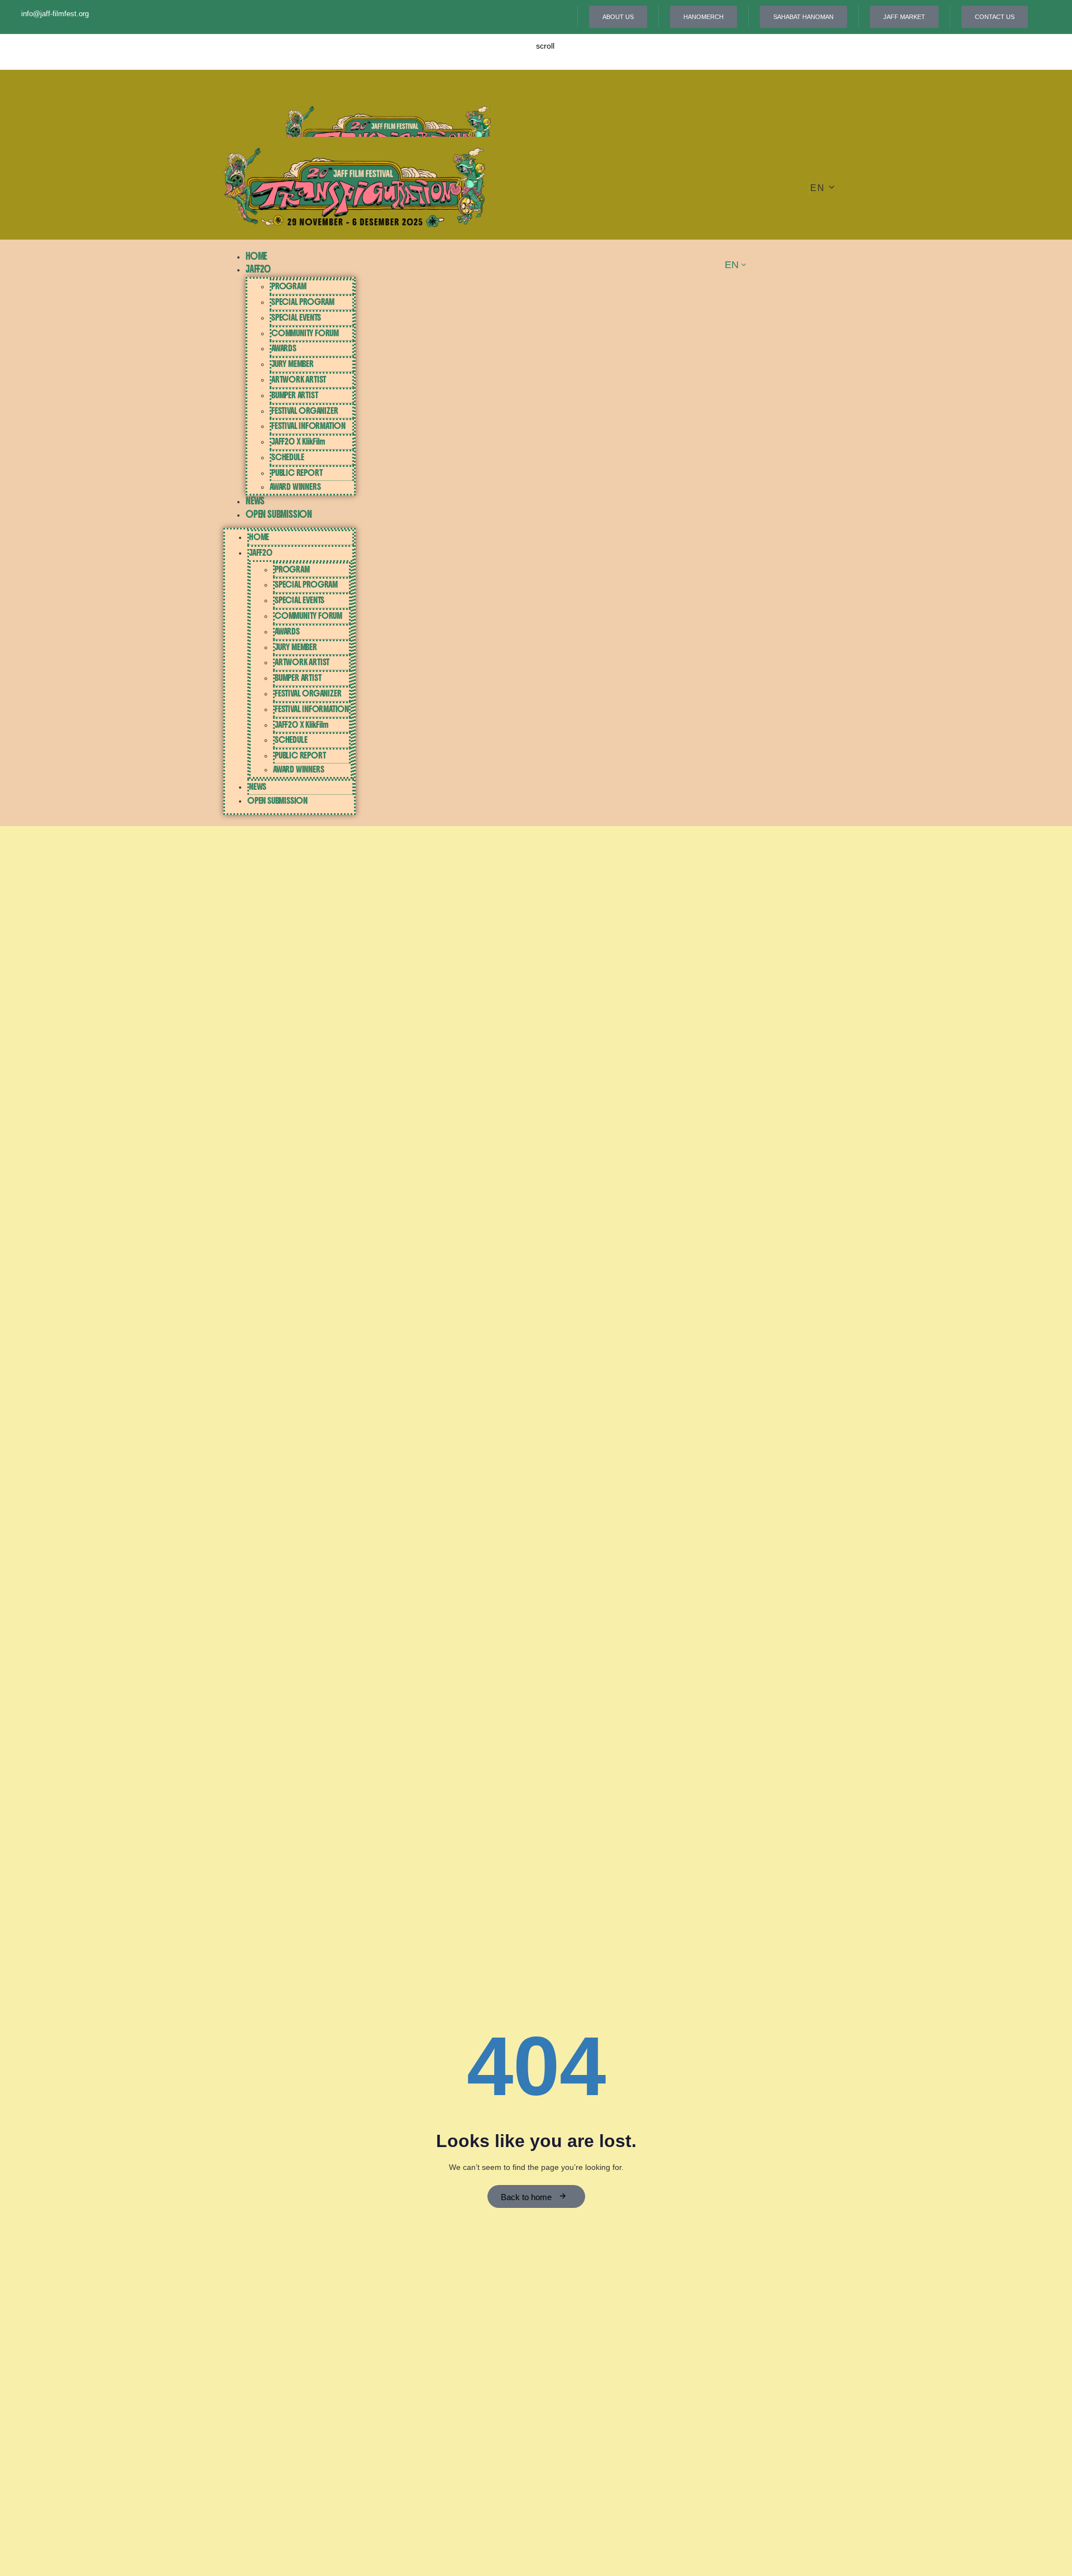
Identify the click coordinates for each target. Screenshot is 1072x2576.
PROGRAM (289, 286)
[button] (823, 188)
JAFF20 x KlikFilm (298, 442)
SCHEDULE (288, 457)
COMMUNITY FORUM (305, 333)
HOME (256, 256)
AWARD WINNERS (295, 487)
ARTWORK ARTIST (299, 380)
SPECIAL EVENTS (296, 318)
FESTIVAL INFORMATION (308, 426)
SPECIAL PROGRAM (303, 302)
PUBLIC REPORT (297, 473)
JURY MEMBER (293, 364)
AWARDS (284, 348)
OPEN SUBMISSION (279, 514)
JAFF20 (258, 269)
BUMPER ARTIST (295, 395)
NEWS (255, 501)
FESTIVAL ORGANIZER (305, 411)
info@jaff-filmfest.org (55, 14)
